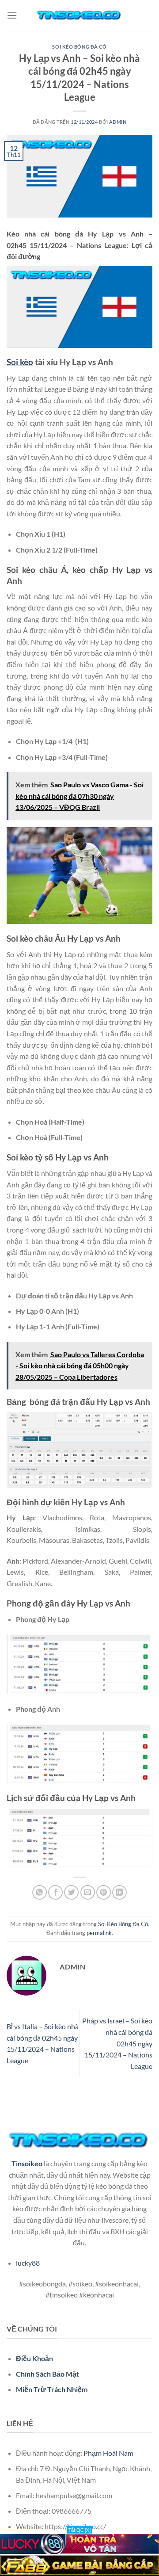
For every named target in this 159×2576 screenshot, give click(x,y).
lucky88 (28, 2263)
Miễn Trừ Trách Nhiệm (52, 2389)
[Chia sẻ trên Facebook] (55, 1892)
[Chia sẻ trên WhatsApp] (40, 1892)
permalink (99, 1933)
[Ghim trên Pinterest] (104, 1892)
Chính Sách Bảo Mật (47, 2374)
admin (118, 122)
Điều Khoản (34, 2358)
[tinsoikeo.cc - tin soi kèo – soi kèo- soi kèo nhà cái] (79, 15)
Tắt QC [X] (79, 2530)
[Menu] (12, 15)
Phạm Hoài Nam (108, 2453)
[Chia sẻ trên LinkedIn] (119, 1892)
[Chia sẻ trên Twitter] (71, 1892)
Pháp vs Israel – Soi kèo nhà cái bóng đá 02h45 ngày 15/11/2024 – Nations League (117, 2043)
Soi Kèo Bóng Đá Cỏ (79, 47)
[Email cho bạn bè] (88, 1892)
